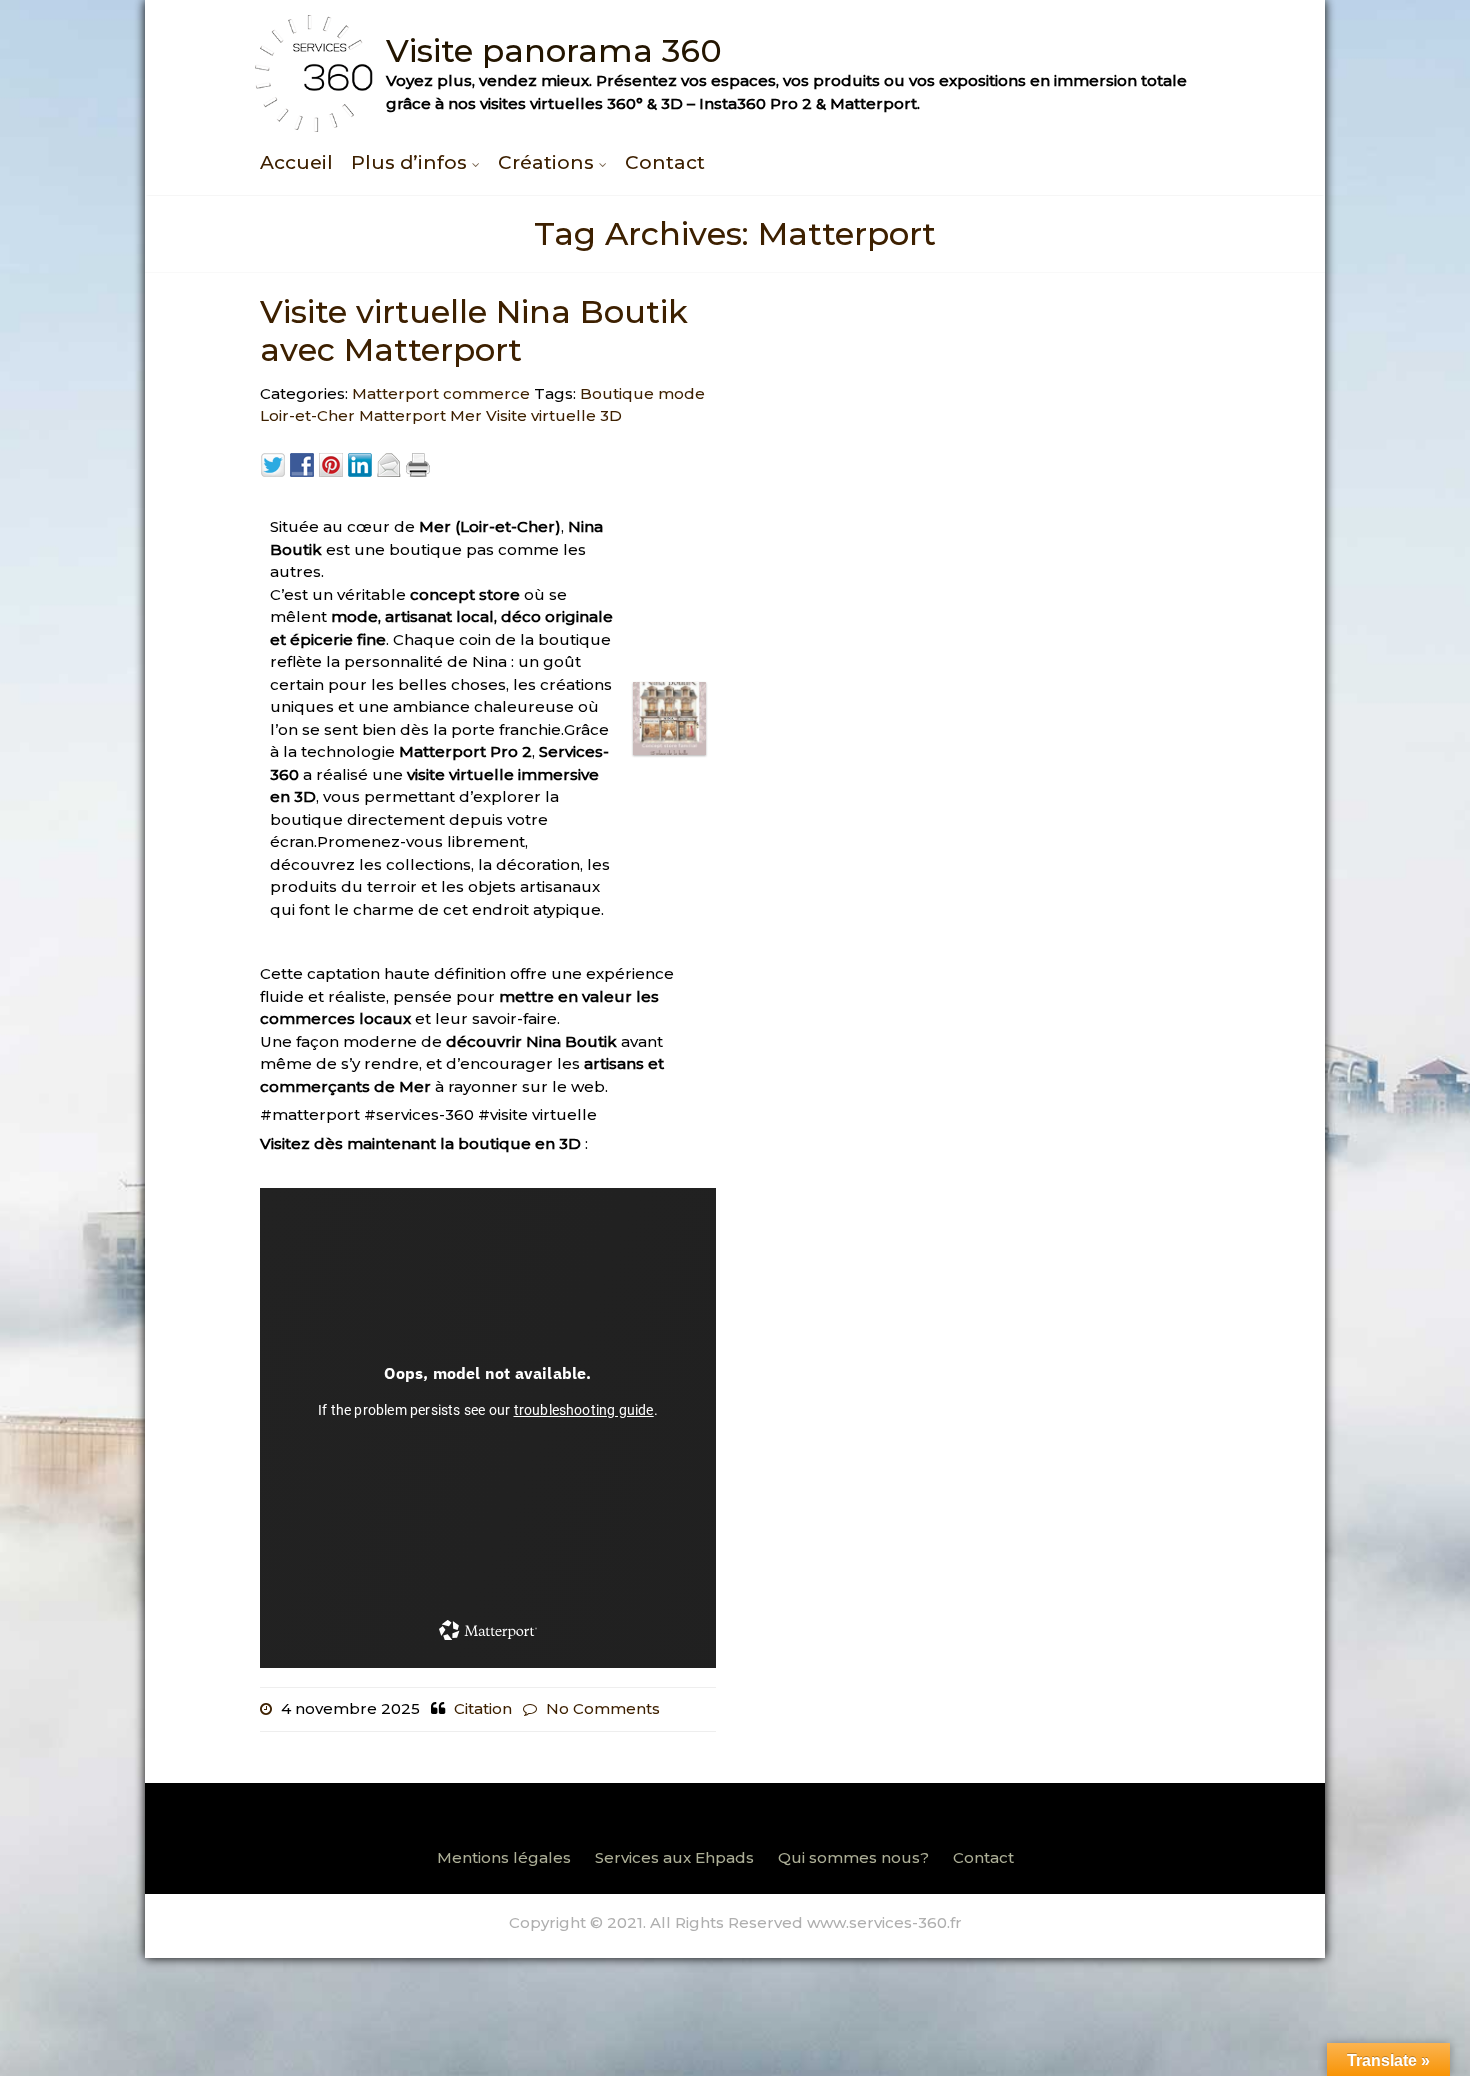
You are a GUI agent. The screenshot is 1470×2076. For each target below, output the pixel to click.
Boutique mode (642, 393)
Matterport (395, 393)
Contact (665, 162)
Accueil (296, 162)
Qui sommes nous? (853, 1857)
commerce (486, 393)
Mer (466, 415)
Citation (483, 1708)
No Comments (603, 1708)
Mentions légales (504, 1857)
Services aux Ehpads (674, 1857)
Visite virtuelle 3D (554, 415)
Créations (546, 162)
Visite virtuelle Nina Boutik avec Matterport (474, 330)
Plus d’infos (409, 162)
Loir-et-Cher (307, 415)
